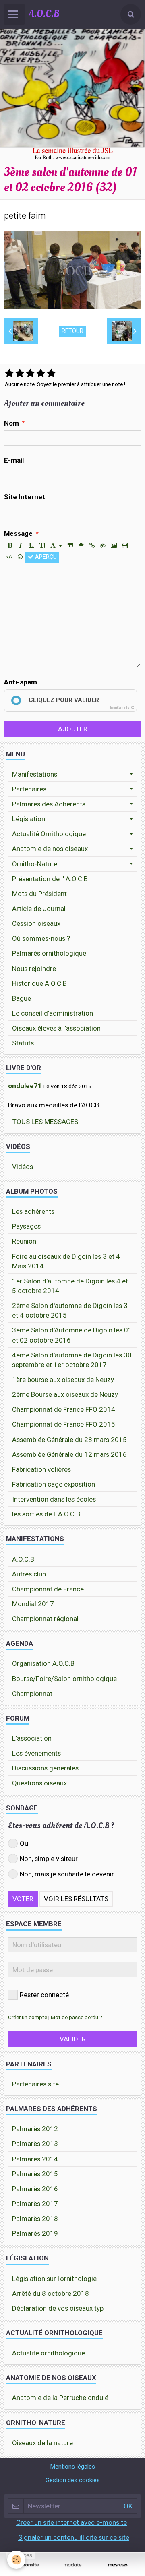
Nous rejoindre (34, 969)
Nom (11, 423)
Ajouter (73, 729)
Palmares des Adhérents (49, 804)
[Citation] (70, 546)
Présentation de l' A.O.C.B (50, 879)
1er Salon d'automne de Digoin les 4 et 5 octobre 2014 (70, 1286)
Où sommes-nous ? (41, 938)
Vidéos (23, 1167)
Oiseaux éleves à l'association (56, 1028)
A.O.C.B (23, 1559)
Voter (23, 1899)
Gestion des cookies (73, 2480)
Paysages (26, 1226)
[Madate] (72, 2565)
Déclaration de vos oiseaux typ (58, 2308)
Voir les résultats (76, 1899)
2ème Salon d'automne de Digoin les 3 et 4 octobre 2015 (70, 1310)
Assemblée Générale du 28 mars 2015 (69, 1440)
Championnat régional (45, 1619)
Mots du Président (39, 894)
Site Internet (25, 497)
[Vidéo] (124, 546)
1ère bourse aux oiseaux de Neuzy (63, 1380)
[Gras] (10, 546)
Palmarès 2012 (35, 2129)
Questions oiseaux (39, 1783)
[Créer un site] (27, 2565)
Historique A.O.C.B (39, 983)
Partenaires (29, 789)
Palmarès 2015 (35, 2174)
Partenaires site (35, 2084)
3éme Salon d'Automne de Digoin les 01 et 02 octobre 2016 (72, 1335)
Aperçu (45, 557)
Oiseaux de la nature (42, 2443)
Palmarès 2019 (35, 2233)
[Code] (9, 557)
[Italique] (21, 546)
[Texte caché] (103, 546)
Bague (22, 998)
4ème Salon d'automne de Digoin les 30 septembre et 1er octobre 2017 (72, 1360)
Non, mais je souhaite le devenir (67, 1874)
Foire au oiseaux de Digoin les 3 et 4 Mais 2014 (66, 1261)
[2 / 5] (20, 374)
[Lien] (92, 546)
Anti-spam (21, 682)
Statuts (23, 1043)
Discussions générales (45, 1768)
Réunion (24, 1241)
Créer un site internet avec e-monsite (71, 2522)
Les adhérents (33, 1211)
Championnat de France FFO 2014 (64, 1409)
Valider (73, 2039)
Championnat (32, 1694)
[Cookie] (16, 2560)
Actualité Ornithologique (49, 834)
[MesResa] (118, 2565)
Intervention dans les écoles (54, 1499)
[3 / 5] (30, 374)
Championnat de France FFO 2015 (64, 1424)
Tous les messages (45, 1122)
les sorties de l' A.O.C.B (46, 1514)
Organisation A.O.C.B (43, 1663)
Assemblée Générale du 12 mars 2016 (69, 1454)
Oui (25, 1843)
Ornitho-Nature (35, 864)
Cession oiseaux (36, 923)
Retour (72, 331)
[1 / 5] (9, 374)
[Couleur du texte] (56, 546)
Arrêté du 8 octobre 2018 (51, 2293)
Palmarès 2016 (35, 2189)
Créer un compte (28, 2017)
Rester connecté (44, 1995)
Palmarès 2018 (35, 2219)
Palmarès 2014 (35, 2159)
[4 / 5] (41, 374)
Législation (29, 819)
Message (18, 533)
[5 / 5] (51, 374)
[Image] (114, 546)
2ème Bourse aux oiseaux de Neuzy (65, 1394)
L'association (32, 1738)
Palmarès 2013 (35, 2144)
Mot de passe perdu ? (77, 2017)
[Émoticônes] (20, 557)
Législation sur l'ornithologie (54, 2279)
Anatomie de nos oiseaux (50, 849)
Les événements (36, 1753)
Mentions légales (72, 2467)
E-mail (14, 460)
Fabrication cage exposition (54, 1484)
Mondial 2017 (33, 1604)
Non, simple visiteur (49, 1859)
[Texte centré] (81, 546)
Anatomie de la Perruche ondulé (60, 2398)
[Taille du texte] (42, 546)
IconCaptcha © (122, 708)
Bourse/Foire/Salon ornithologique (64, 1679)
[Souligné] (31, 546)
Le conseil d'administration (53, 1013)
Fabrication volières (41, 1469)
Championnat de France (48, 1589)
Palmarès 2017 (35, 2204)
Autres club (29, 1574)
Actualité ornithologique (49, 2353)
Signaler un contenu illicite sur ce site (74, 2537)
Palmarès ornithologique (49, 953)
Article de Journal (39, 909)
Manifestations (35, 774)
